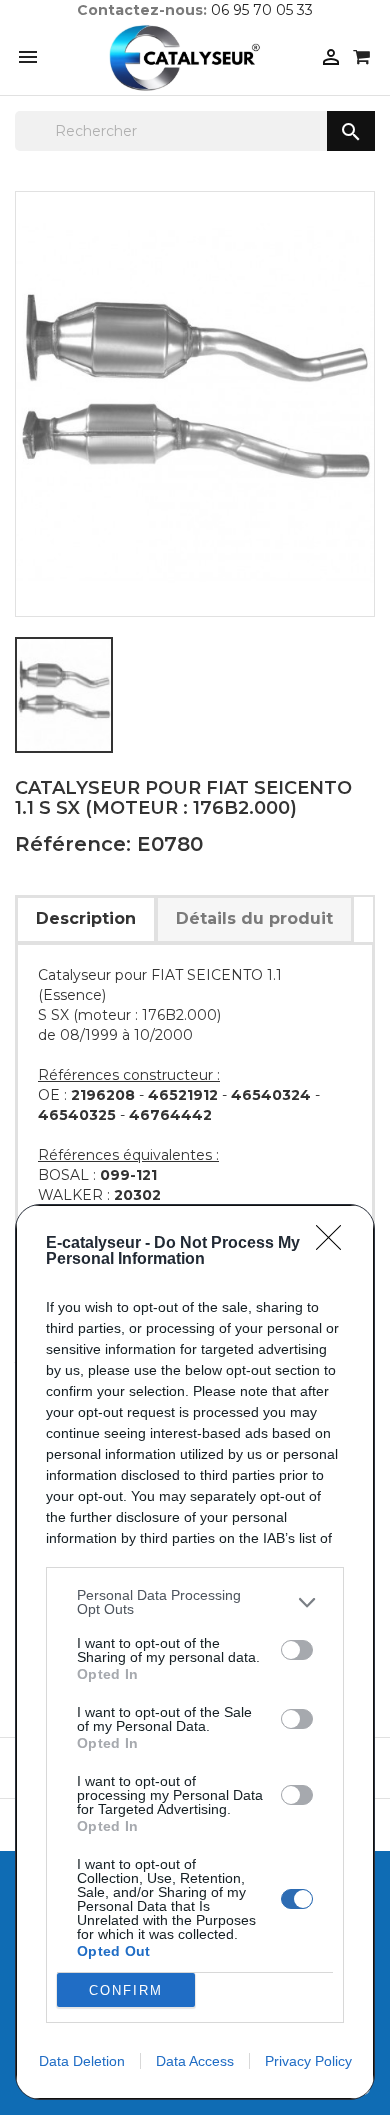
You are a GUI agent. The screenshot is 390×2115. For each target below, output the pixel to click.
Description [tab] (86, 918)
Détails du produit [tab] (254, 918)
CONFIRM (126, 1990)
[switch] (297, 1650)
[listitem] (195, 1602)
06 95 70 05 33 (262, 10)
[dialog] (195, 1652)
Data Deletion (82, 2061)
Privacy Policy (308, 2061)
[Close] (335, 1244)
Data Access (195, 2061)
